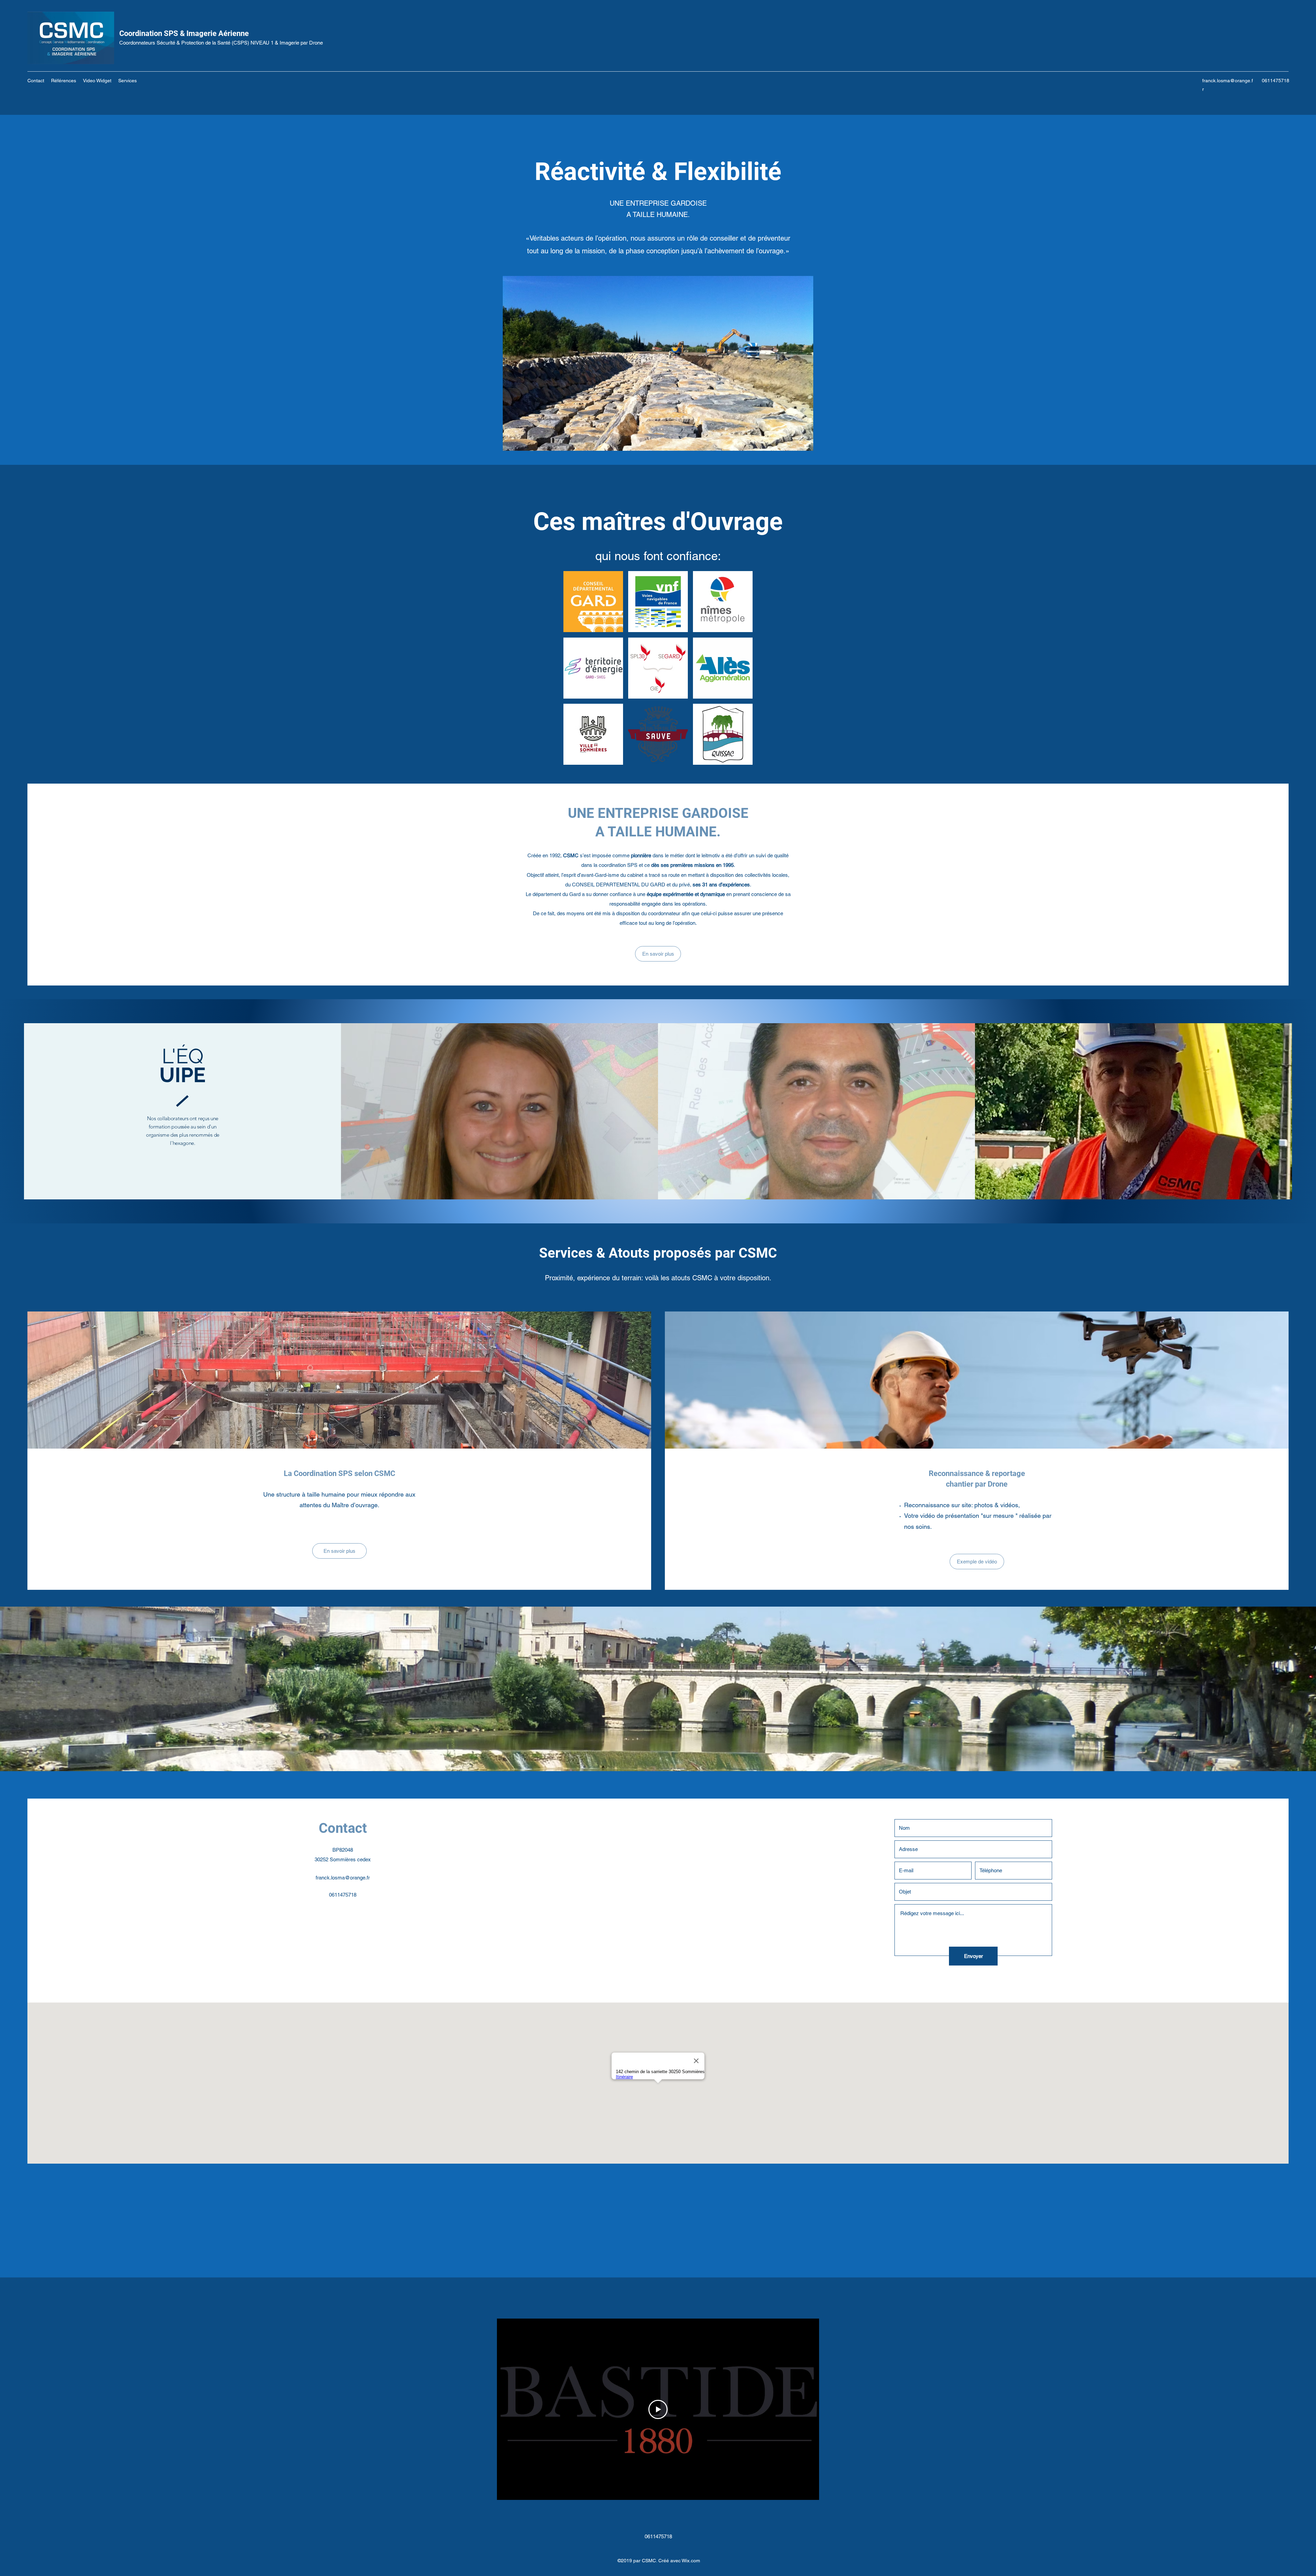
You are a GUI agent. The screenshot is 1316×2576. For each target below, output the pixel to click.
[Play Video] (658, 2409)
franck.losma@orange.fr (343, 1878)
